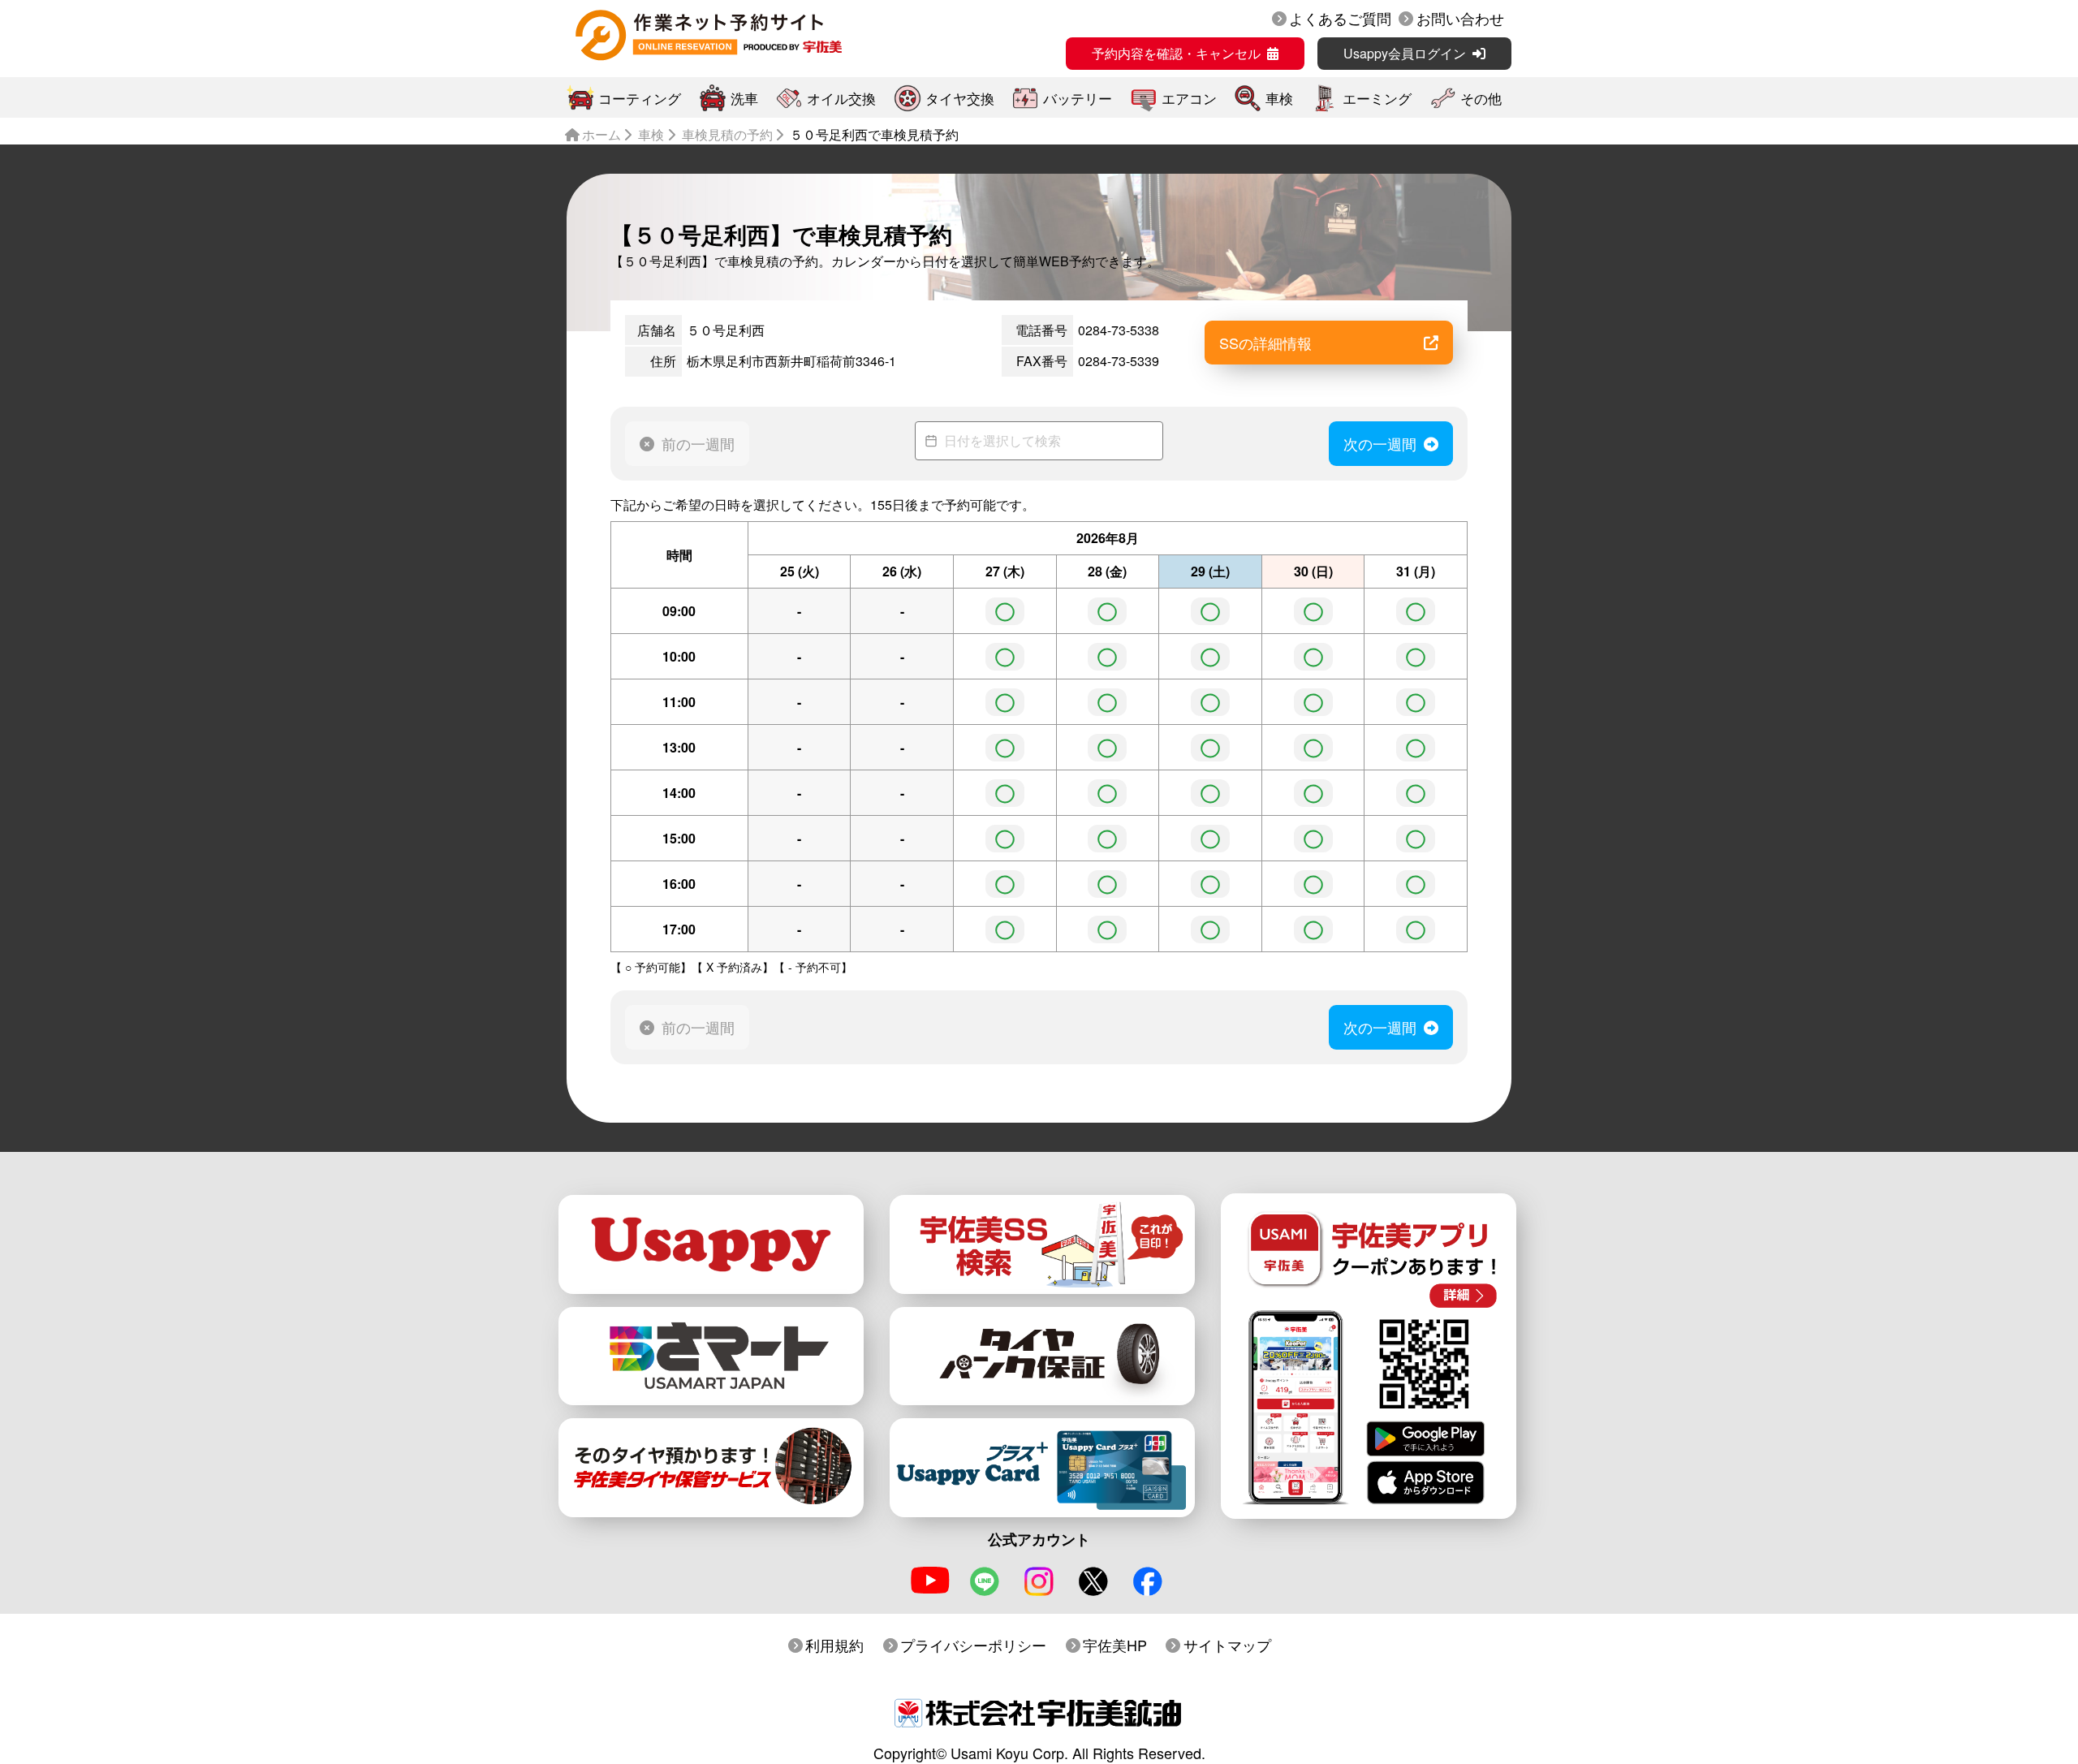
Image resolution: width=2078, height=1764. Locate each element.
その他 (1481, 98)
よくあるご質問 (1340, 18)
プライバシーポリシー (973, 1645)
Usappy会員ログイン (1405, 53)
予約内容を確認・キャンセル (1176, 53)
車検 (1279, 98)
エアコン (1189, 98)
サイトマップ (1227, 1645)
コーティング (640, 98)
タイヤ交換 (960, 98)
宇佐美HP (1115, 1645)
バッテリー (1078, 98)
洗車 (744, 98)
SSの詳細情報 (1265, 343)
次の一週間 (1380, 443)
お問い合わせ (1460, 18)
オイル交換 (841, 98)
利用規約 (834, 1645)
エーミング (1377, 98)
